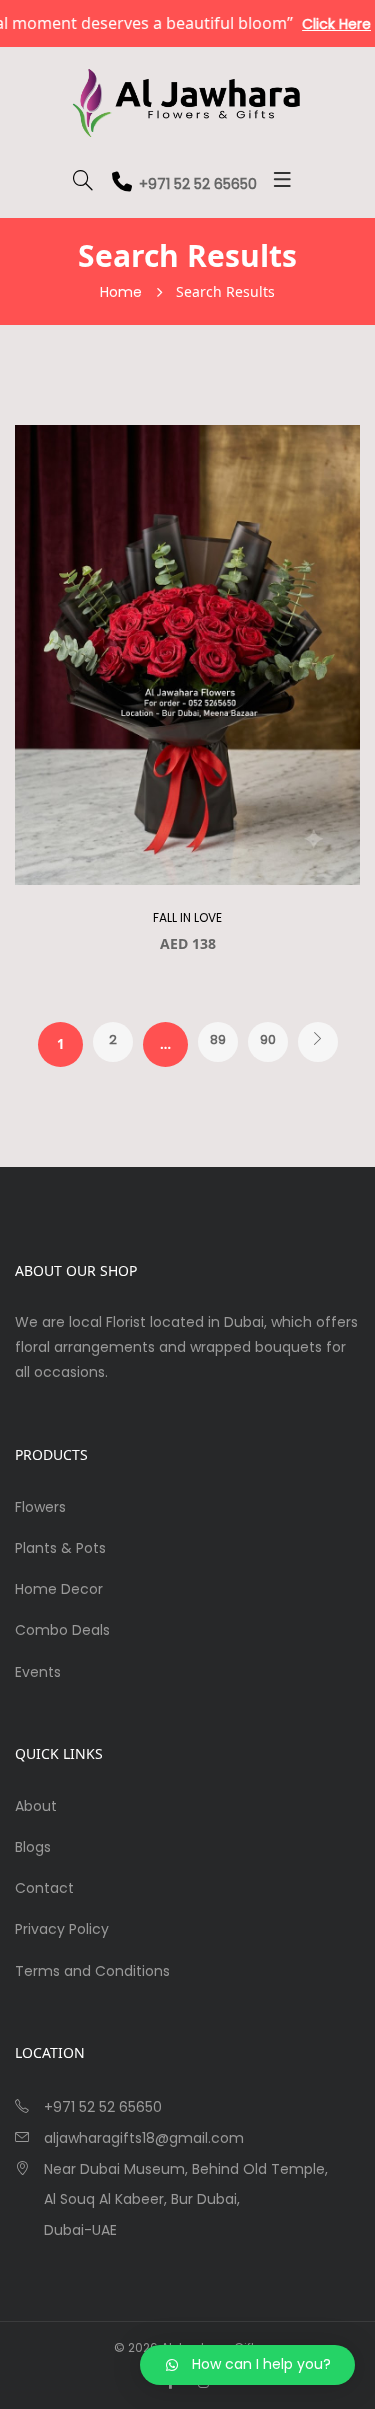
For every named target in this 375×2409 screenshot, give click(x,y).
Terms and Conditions (92, 1971)
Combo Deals (62, 1630)
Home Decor (59, 1589)
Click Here (320, 24)
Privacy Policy (62, 1929)
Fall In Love (187, 917)
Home (121, 292)
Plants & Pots (60, 1548)
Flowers (40, 1507)
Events (38, 1672)
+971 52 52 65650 (198, 184)
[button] (247, 2365)
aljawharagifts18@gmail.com (144, 2138)
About (36, 1806)
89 (218, 1039)
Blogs (33, 1847)
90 (268, 1039)
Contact (44, 1888)
